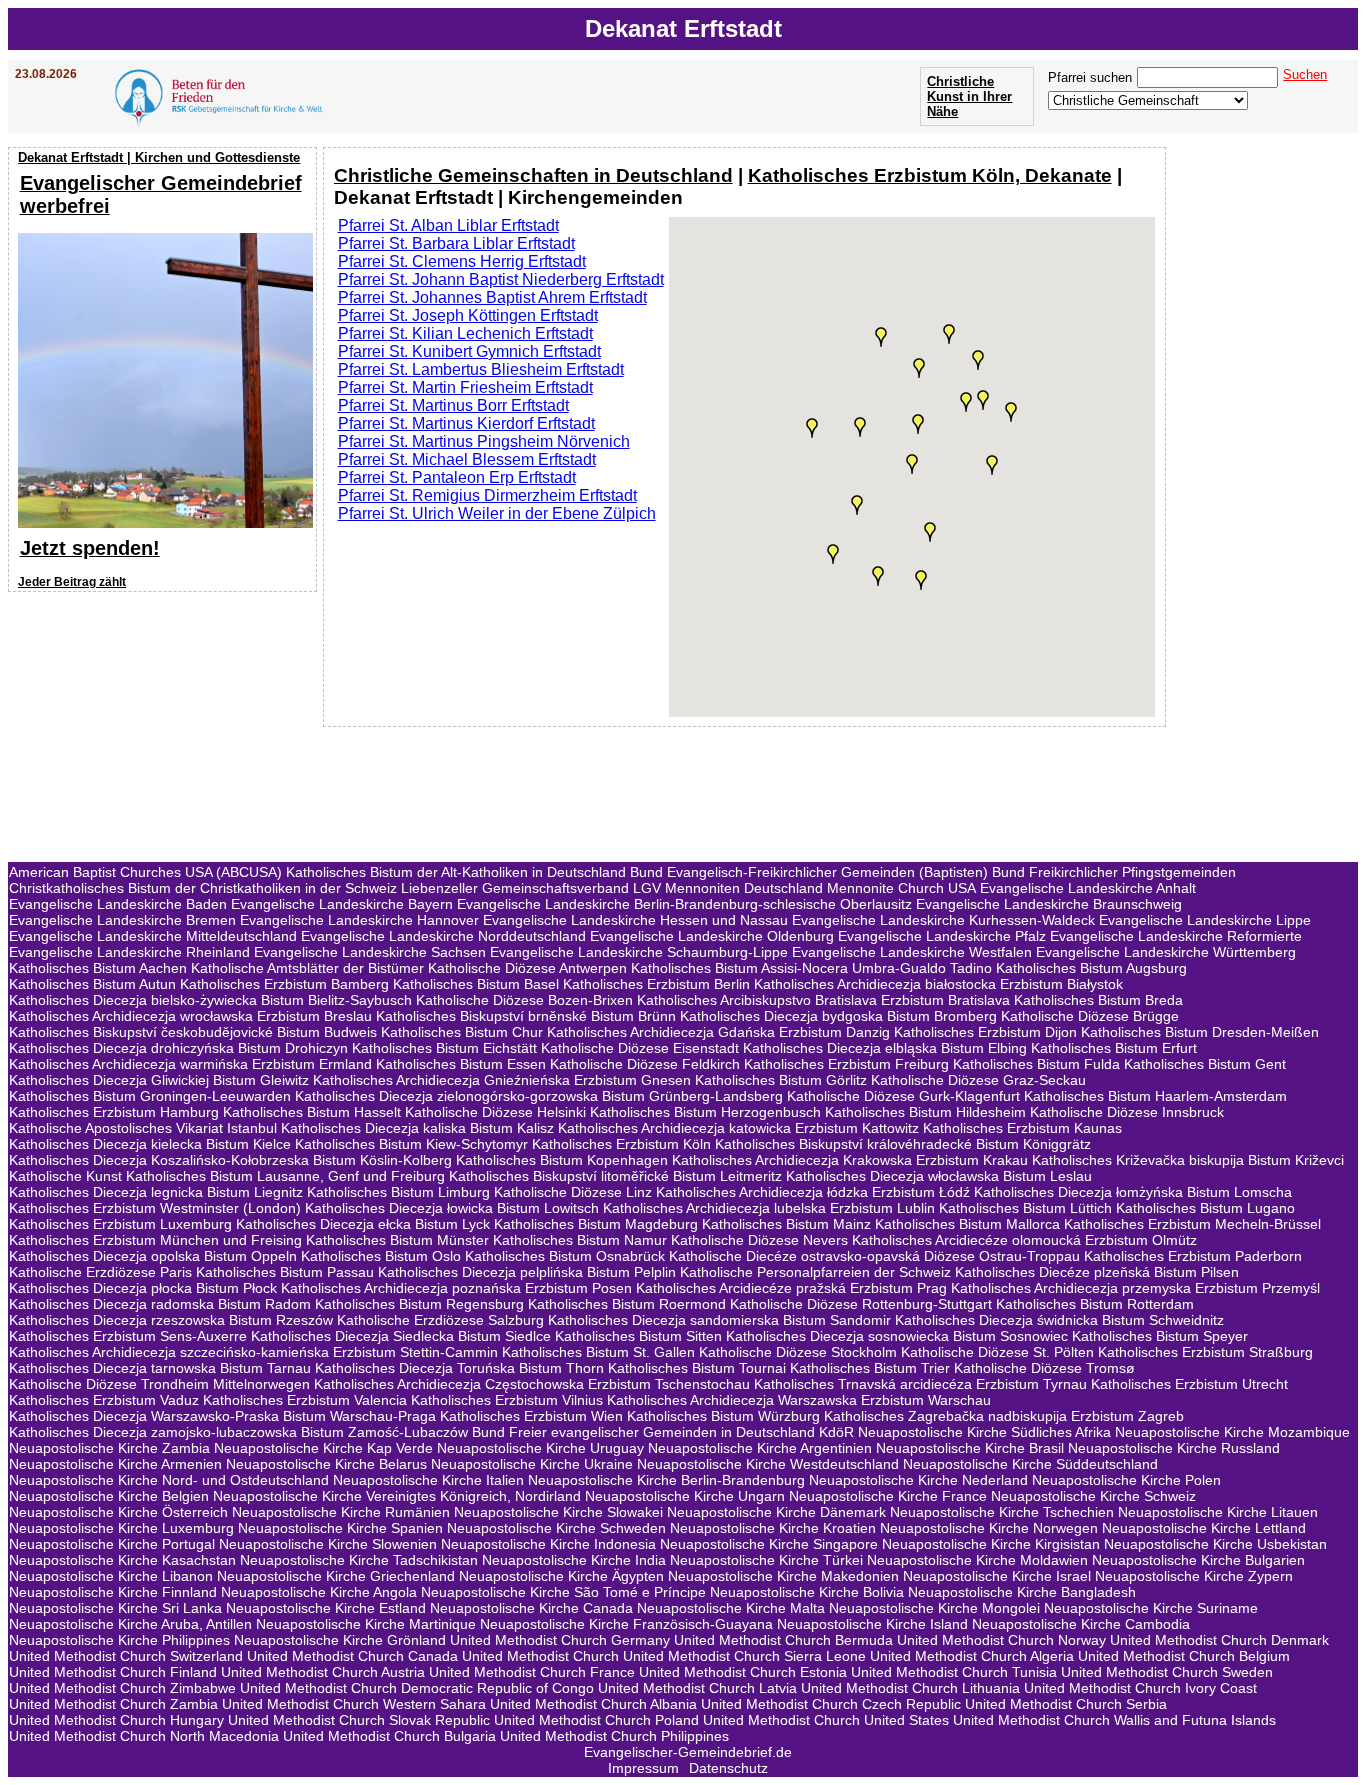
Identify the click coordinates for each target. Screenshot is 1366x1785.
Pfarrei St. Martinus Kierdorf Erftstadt (466, 423)
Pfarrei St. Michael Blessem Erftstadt (467, 459)
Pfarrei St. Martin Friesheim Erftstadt (465, 387)
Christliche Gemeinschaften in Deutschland (533, 175)
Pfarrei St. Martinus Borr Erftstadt (453, 405)
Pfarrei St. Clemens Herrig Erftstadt (462, 261)
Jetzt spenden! (90, 548)
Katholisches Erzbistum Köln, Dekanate (930, 175)
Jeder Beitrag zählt (72, 582)
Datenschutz (728, 1768)
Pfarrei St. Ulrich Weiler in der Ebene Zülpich (497, 513)
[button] (919, 368)
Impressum (643, 1768)
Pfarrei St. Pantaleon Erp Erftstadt (457, 477)
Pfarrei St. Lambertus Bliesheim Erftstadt (481, 369)
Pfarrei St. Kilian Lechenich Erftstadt (465, 333)
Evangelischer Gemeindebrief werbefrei (161, 194)
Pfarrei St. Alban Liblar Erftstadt (448, 225)
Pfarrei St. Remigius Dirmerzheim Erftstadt (487, 495)
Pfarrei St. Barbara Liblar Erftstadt (456, 243)
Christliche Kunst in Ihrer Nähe (969, 96)
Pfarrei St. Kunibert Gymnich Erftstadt (469, 351)
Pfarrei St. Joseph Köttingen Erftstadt (468, 315)
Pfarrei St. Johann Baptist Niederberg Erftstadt (501, 279)
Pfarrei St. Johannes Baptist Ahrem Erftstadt (492, 297)
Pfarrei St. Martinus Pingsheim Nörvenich (484, 441)
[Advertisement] (165, 727)
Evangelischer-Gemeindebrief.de (688, 1752)
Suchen (1305, 74)
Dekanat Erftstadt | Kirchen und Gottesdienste (159, 157)
